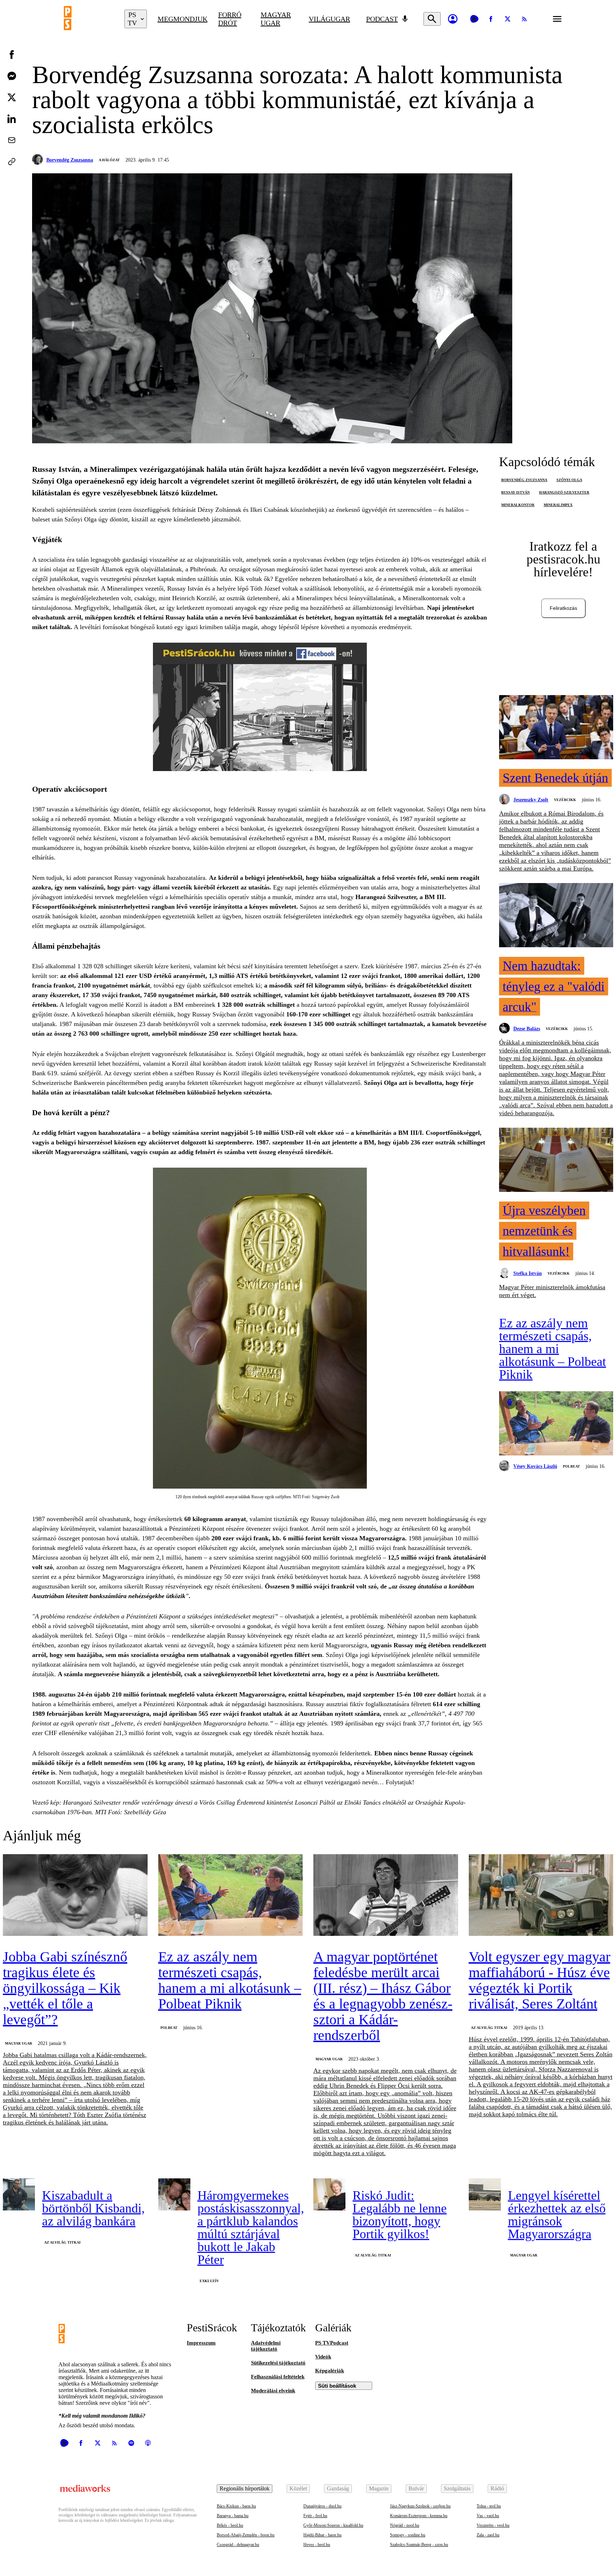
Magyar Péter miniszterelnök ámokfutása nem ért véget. (552, 1291)
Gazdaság (338, 2488)
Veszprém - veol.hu (493, 2525)
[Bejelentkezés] (453, 19)
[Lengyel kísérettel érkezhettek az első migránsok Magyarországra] (485, 2194)
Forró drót (230, 19)
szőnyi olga (569, 480)
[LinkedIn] (12, 119)
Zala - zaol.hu (488, 2535)
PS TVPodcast (332, 2343)
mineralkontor (518, 505)
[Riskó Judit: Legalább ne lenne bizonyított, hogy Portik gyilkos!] (329, 2194)
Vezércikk (565, 800)
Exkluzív (209, 2281)
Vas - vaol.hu (488, 2516)
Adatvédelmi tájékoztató (266, 2346)
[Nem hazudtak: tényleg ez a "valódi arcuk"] (556, 916)
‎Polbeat (571, 1466)
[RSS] (524, 19)
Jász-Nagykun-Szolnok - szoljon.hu (420, 2506)
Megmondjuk (183, 19)
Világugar (329, 19)
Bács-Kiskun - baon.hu (236, 2506)
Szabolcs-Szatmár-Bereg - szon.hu (419, 2545)
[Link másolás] (12, 162)
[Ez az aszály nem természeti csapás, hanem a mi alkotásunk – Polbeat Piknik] (556, 1424)
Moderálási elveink (273, 2391)
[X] (508, 19)
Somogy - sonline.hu (408, 2535)
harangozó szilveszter (564, 492)
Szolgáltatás (457, 2488)
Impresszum (201, 2343)
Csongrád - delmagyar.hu (238, 2545)
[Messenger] (12, 76)
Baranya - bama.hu (233, 2516)
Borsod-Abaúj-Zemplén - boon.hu (246, 2535)
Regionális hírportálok (245, 2488)
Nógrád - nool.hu (405, 2525)
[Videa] (474, 19)
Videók (323, 2357)
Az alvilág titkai (489, 2028)
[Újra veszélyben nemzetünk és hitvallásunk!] (556, 1161)
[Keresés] (432, 19)
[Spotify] (131, 2443)
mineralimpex (558, 505)
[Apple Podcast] (148, 2443)
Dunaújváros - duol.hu (322, 2506)
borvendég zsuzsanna (524, 480)
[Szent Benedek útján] (556, 728)
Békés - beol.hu (230, 2525)
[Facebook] (491, 19)
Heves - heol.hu (317, 2545)
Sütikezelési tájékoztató (278, 2363)
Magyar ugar (276, 19)
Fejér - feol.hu (315, 2516)
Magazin (379, 2488)
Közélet (298, 2488)
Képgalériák (330, 2371)
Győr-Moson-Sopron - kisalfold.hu (333, 2525)
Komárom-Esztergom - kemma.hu (419, 2516)
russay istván (515, 492)
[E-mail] (12, 140)
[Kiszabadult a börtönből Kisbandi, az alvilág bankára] (19, 2194)
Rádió (497, 2488)
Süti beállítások (337, 2386)
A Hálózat (109, 160)
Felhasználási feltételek (278, 2377)
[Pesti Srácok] (89, 19)
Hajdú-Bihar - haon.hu (322, 2535)
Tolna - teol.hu (489, 2506)
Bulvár (416, 2488)
